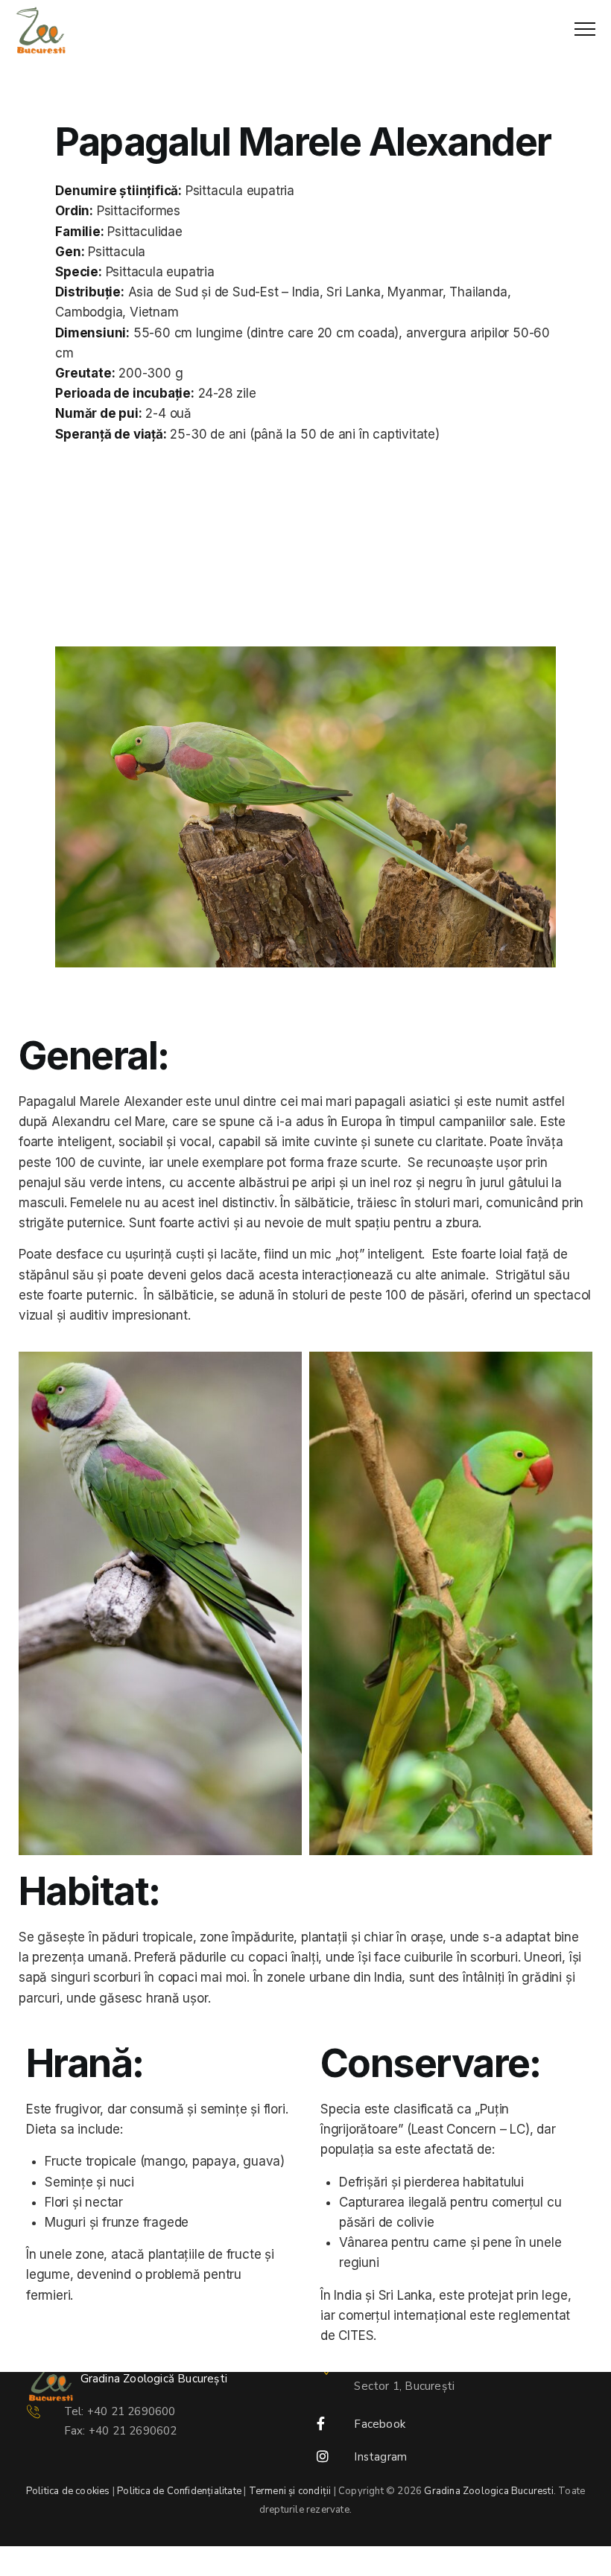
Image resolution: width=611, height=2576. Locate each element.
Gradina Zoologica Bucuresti (488, 2491)
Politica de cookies (68, 2491)
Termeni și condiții (290, 2491)
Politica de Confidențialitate (179, 2491)
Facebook (380, 2424)
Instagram (380, 2457)
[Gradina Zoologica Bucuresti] (41, 30)
